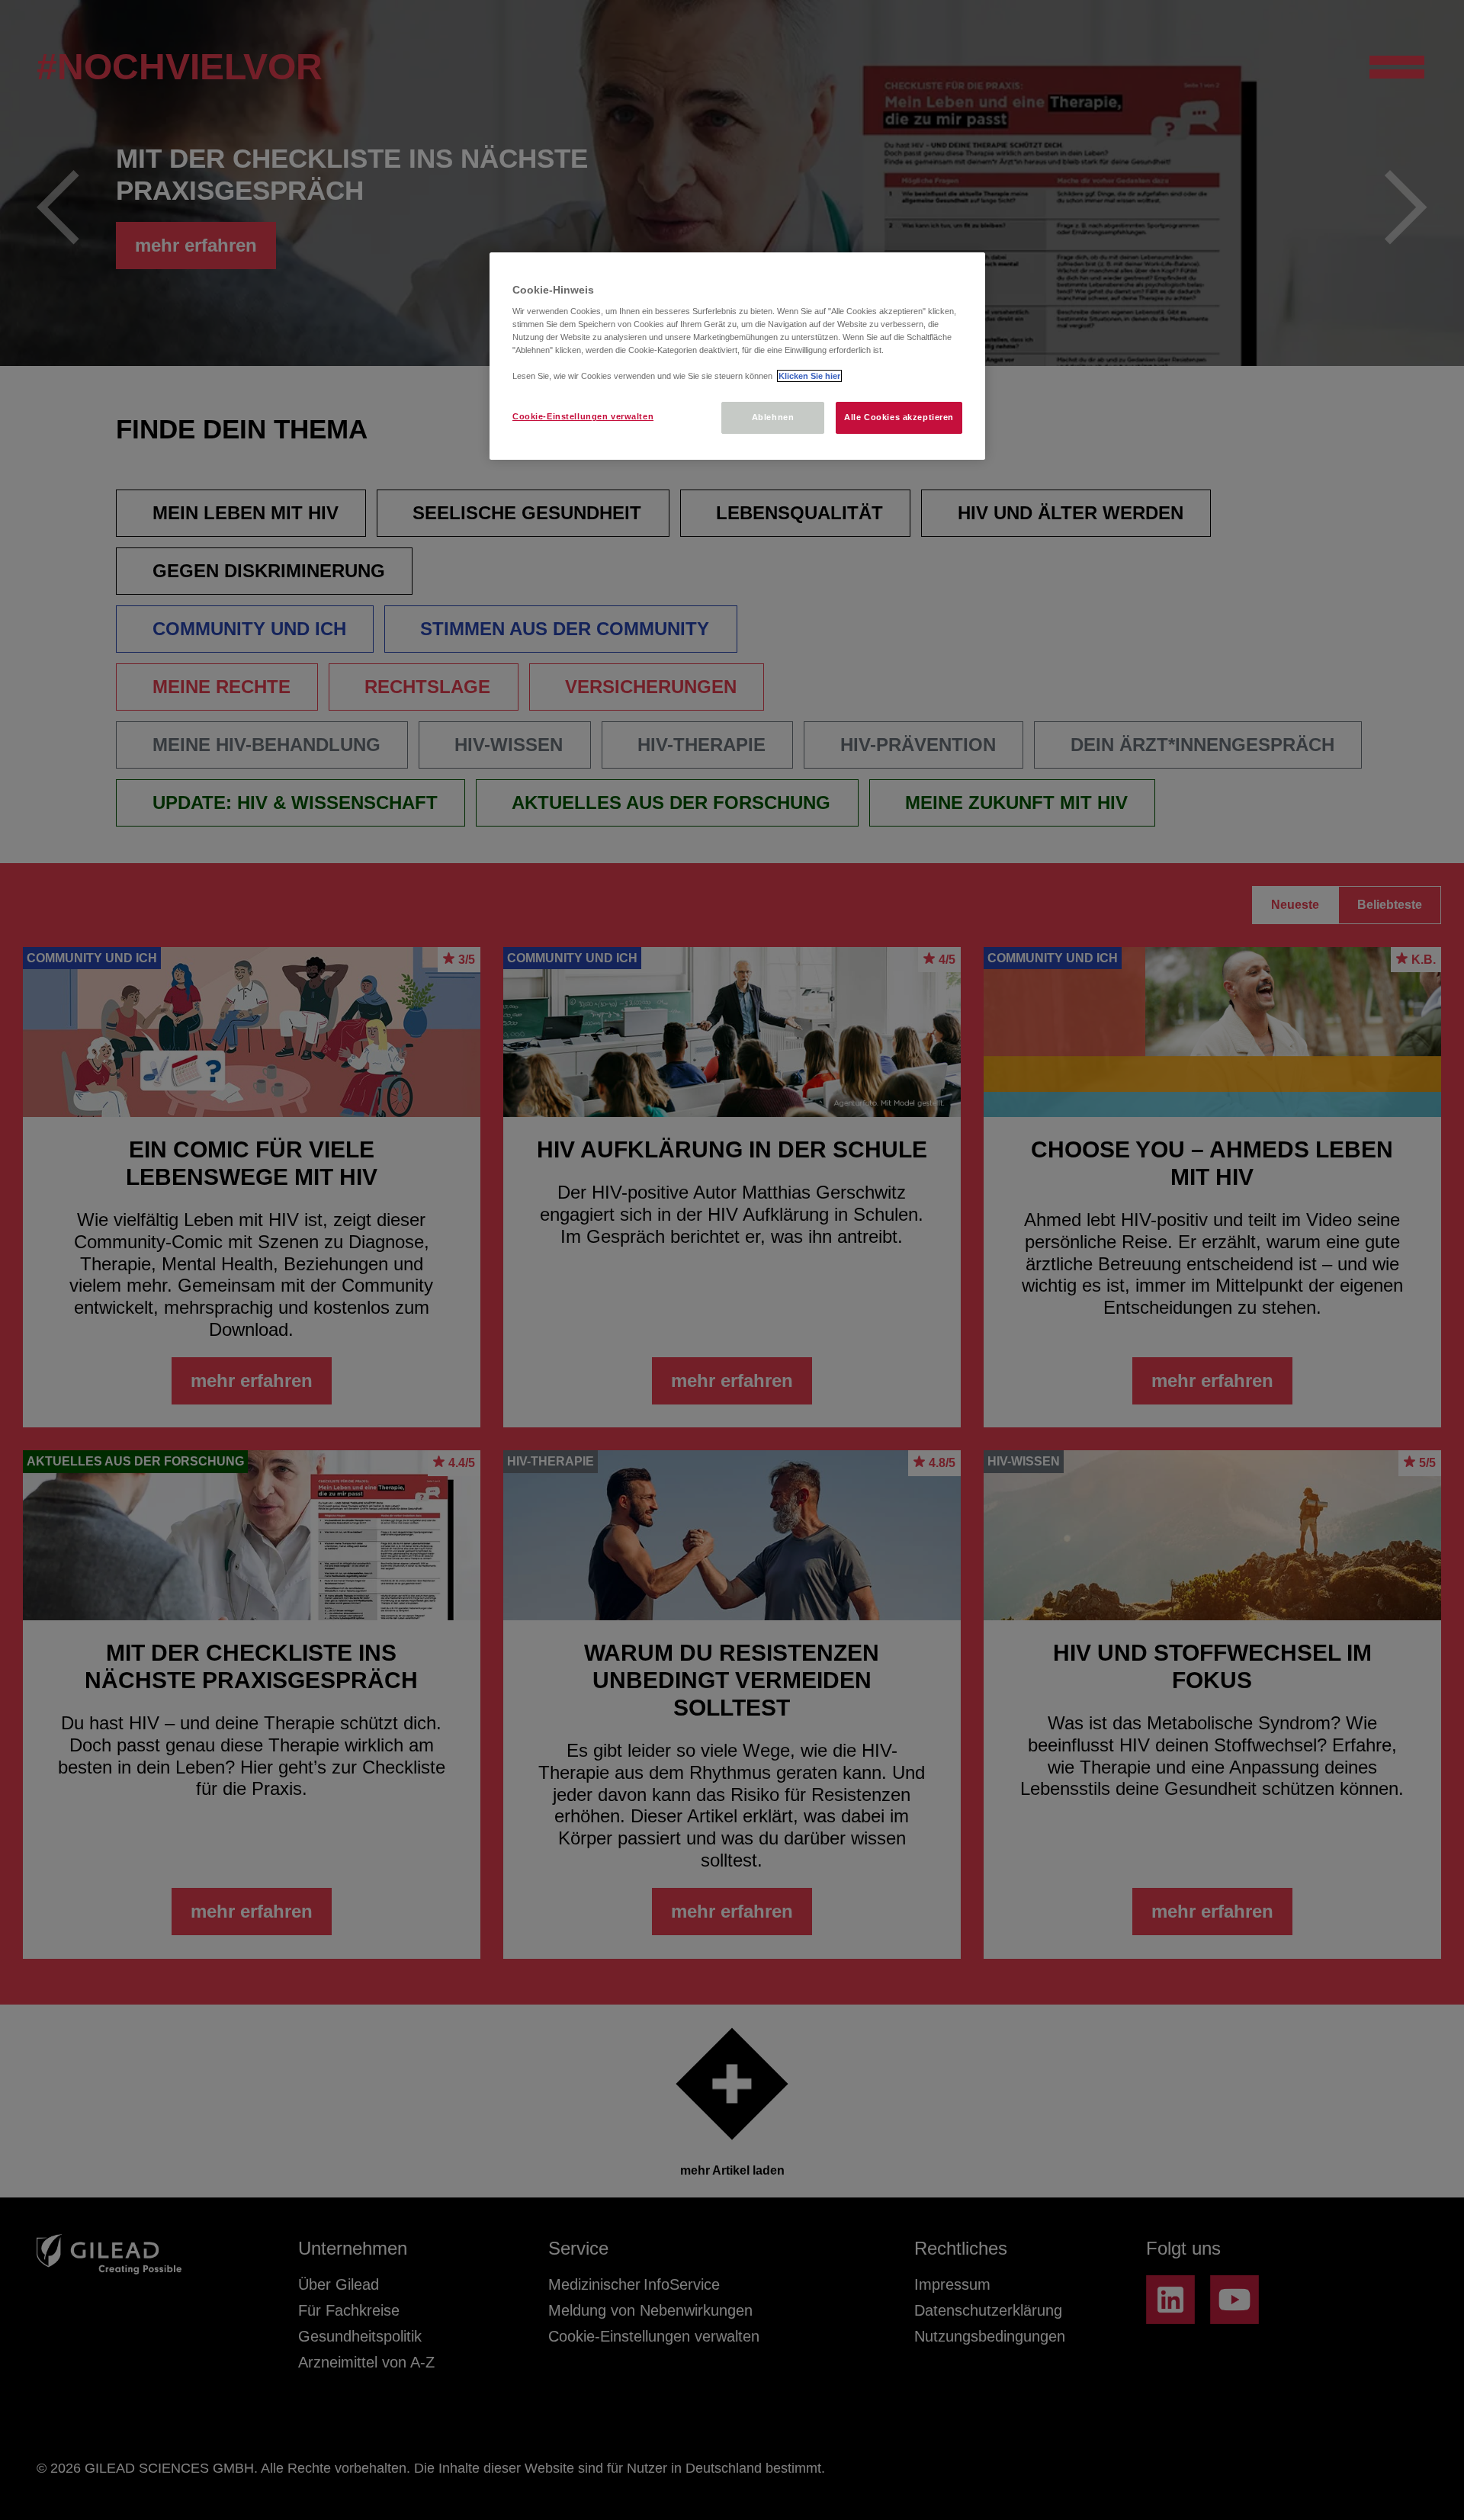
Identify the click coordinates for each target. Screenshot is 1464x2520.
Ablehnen (773, 417)
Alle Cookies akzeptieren (899, 417)
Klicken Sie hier (809, 376)
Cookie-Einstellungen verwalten (583, 416)
